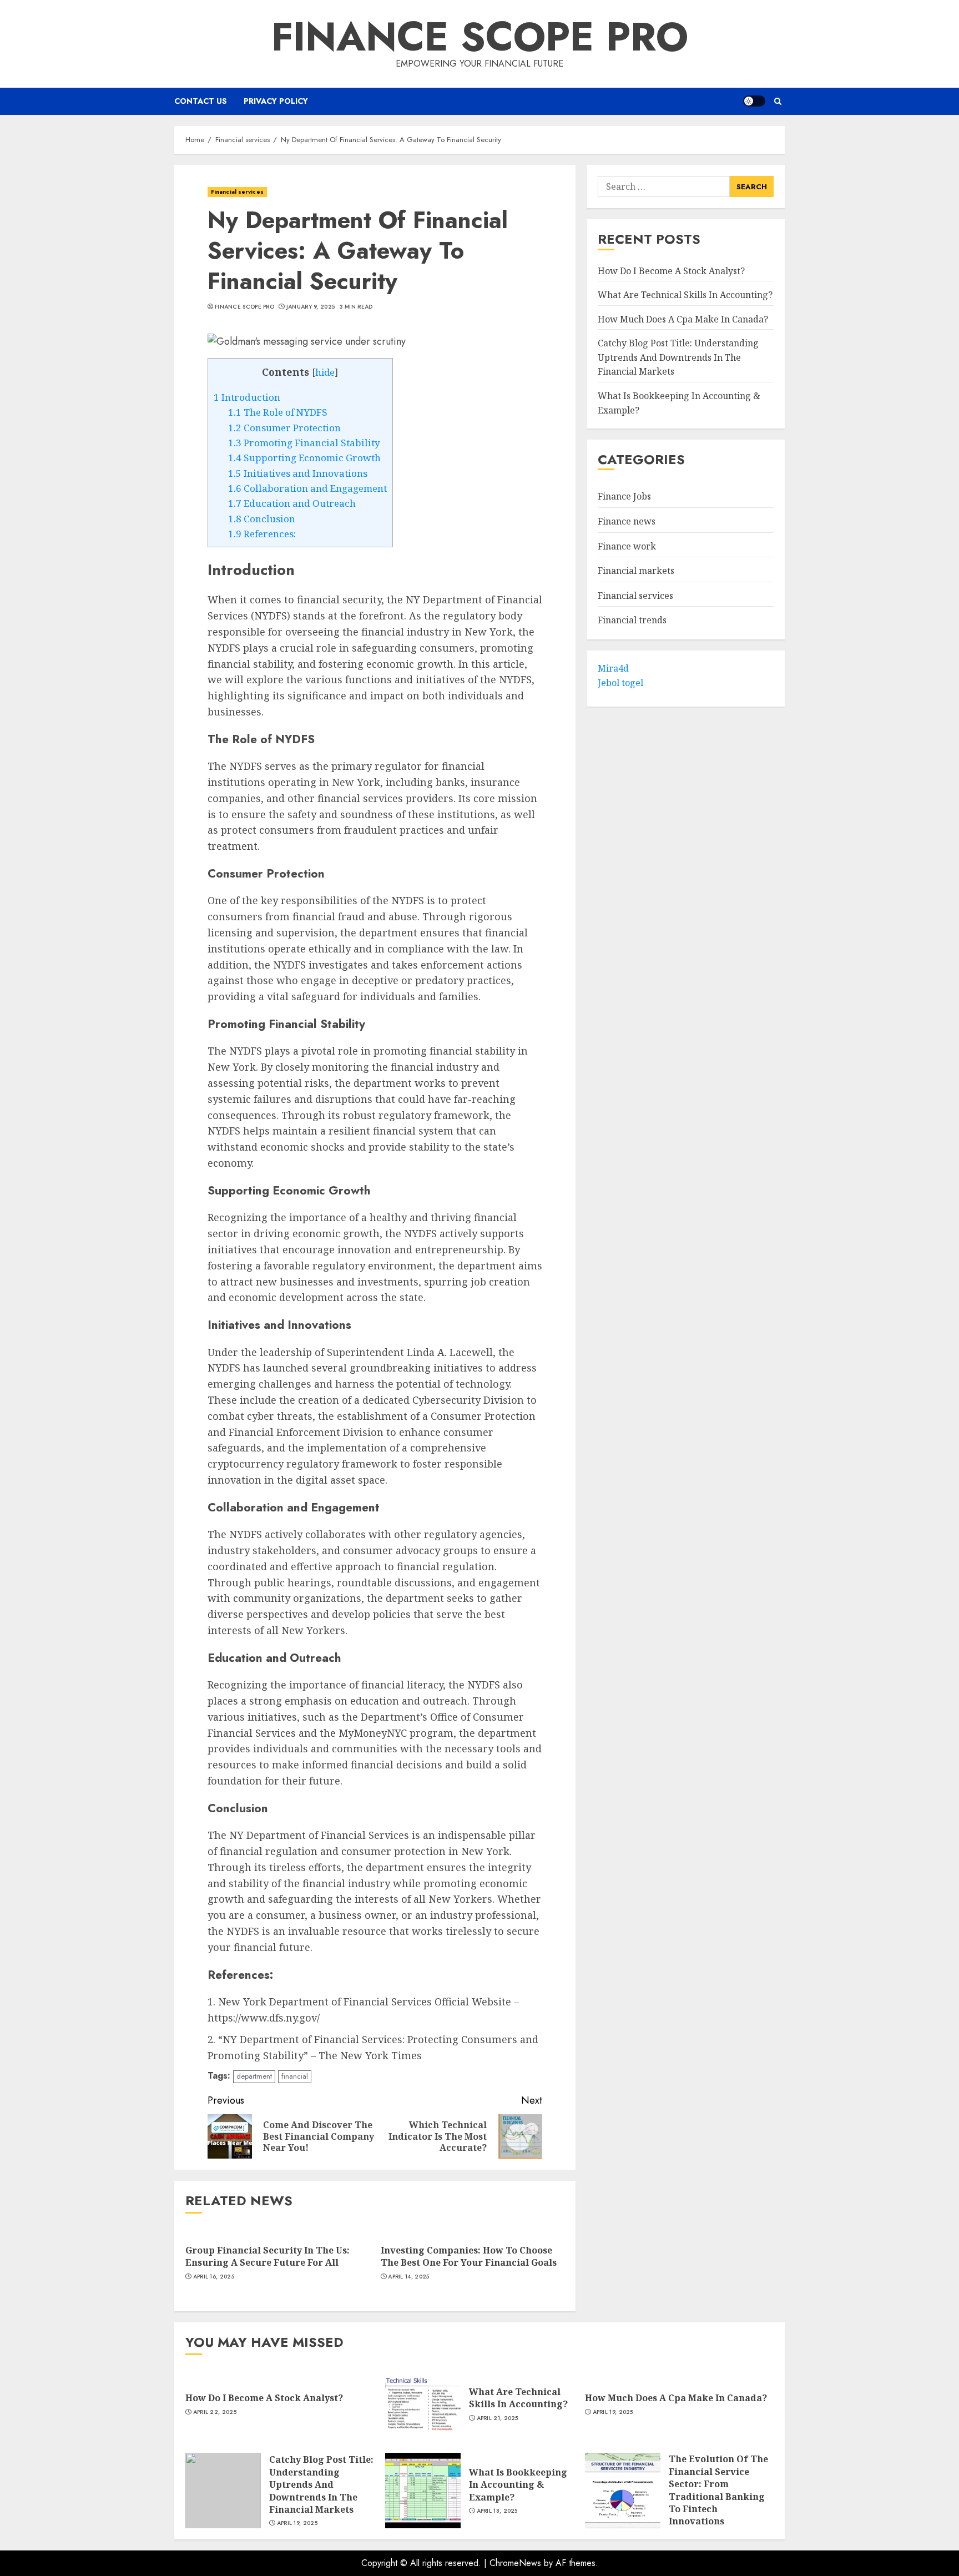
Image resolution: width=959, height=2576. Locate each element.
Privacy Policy (276, 101)
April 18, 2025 (497, 2511)
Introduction (247, 397)
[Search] (778, 101)
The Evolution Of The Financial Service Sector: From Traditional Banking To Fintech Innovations (718, 2490)
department (254, 2076)
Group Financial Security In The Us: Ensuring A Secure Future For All (267, 2256)
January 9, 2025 (311, 307)
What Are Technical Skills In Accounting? (685, 295)
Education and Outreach (292, 503)
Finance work (627, 546)
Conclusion (262, 519)
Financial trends (632, 620)
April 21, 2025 (498, 2418)
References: (262, 534)
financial (295, 2076)
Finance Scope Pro (480, 37)
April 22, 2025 (215, 2412)
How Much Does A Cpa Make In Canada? (683, 319)
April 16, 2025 (214, 2277)
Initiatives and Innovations (298, 473)
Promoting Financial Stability (304, 443)
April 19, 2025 (613, 2412)
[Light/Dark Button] (754, 101)
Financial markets (636, 571)
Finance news (627, 521)
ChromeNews (515, 2563)
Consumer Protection (284, 428)
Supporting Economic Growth (304, 458)
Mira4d (613, 668)
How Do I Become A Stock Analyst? (671, 271)
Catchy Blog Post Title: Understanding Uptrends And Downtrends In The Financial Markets (678, 357)
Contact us (201, 101)
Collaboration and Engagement (307, 488)
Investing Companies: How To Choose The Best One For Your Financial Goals (469, 2256)
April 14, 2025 (408, 2277)
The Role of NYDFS (278, 412)
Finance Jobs (624, 497)
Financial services (237, 192)
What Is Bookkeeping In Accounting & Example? (518, 2485)
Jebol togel (620, 683)
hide (325, 372)
